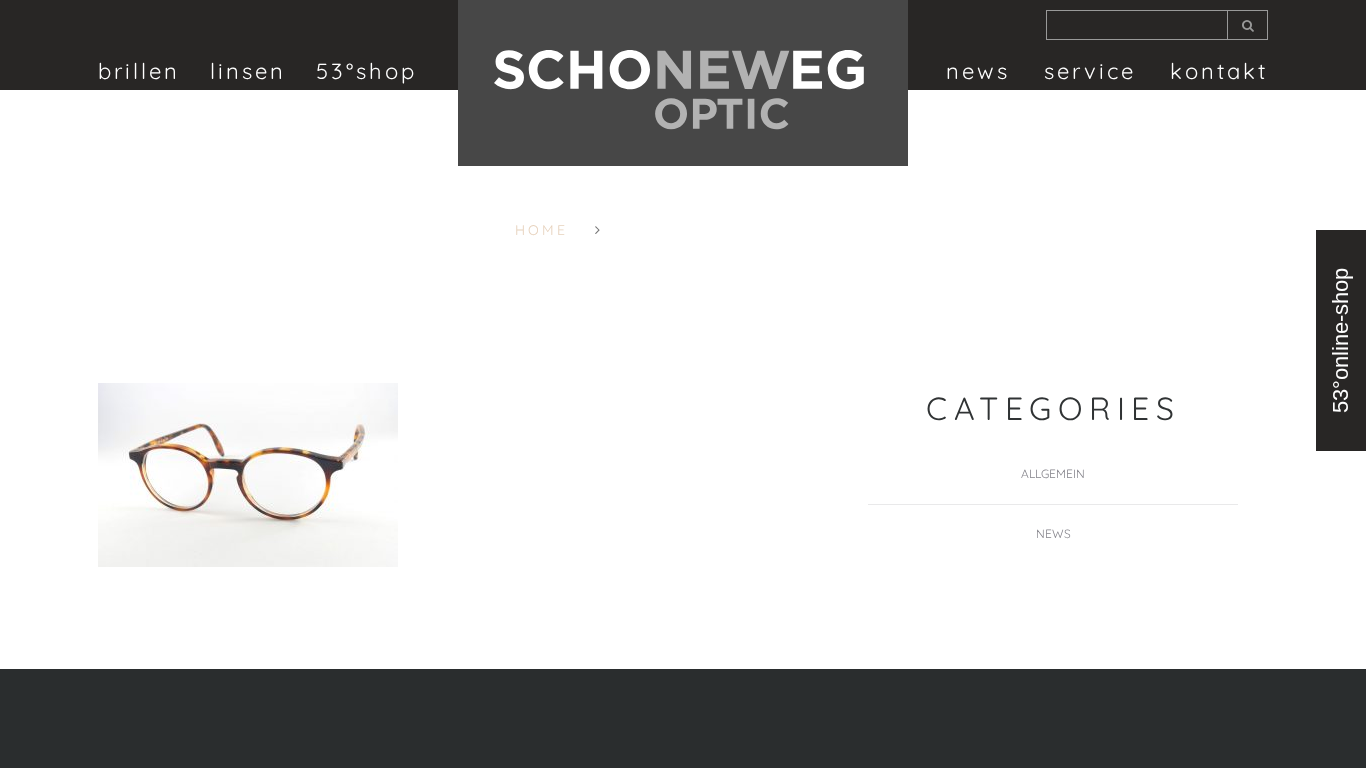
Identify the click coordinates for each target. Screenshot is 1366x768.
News (978, 71)
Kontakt (1219, 71)
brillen (139, 71)
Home (541, 230)
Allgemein (1053, 473)
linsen (248, 71)
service (1090, 71)
